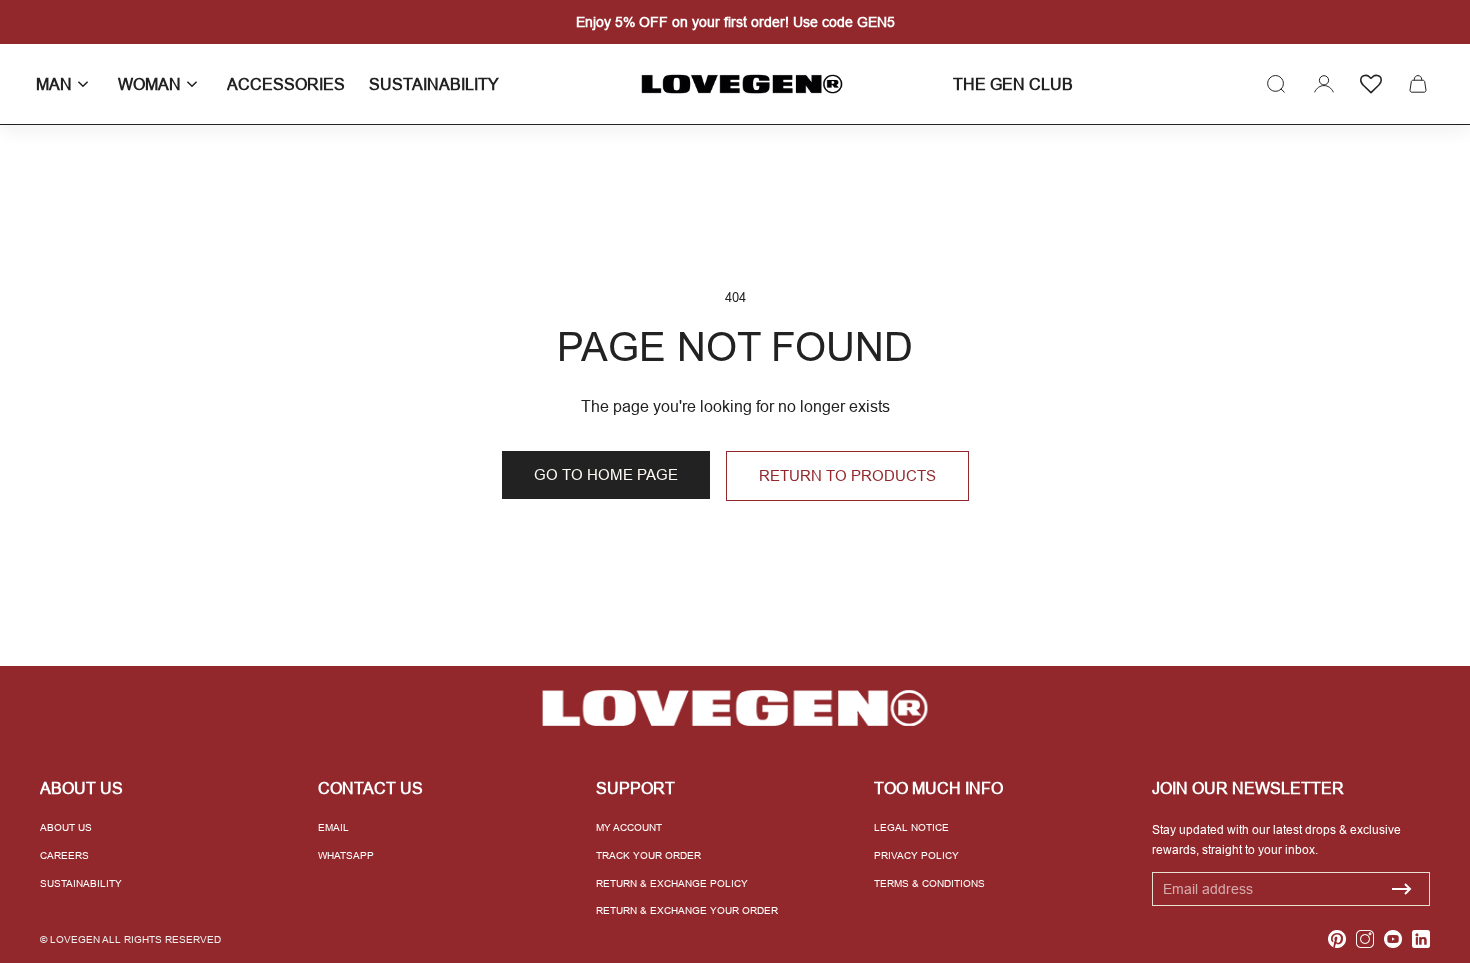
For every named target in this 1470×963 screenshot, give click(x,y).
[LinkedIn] (1421, 939)
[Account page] (1324, 84)
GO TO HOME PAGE (606, 474)
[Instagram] (1365, 939)
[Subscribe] (1402, 889)
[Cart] (1418, 84)
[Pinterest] (1337, 939)
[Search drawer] (1276, 84)
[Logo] (735, 84)
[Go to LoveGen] (735, 708)
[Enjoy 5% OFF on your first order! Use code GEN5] (735, 22)
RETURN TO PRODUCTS (847, 475)
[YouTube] (1393, 939)
